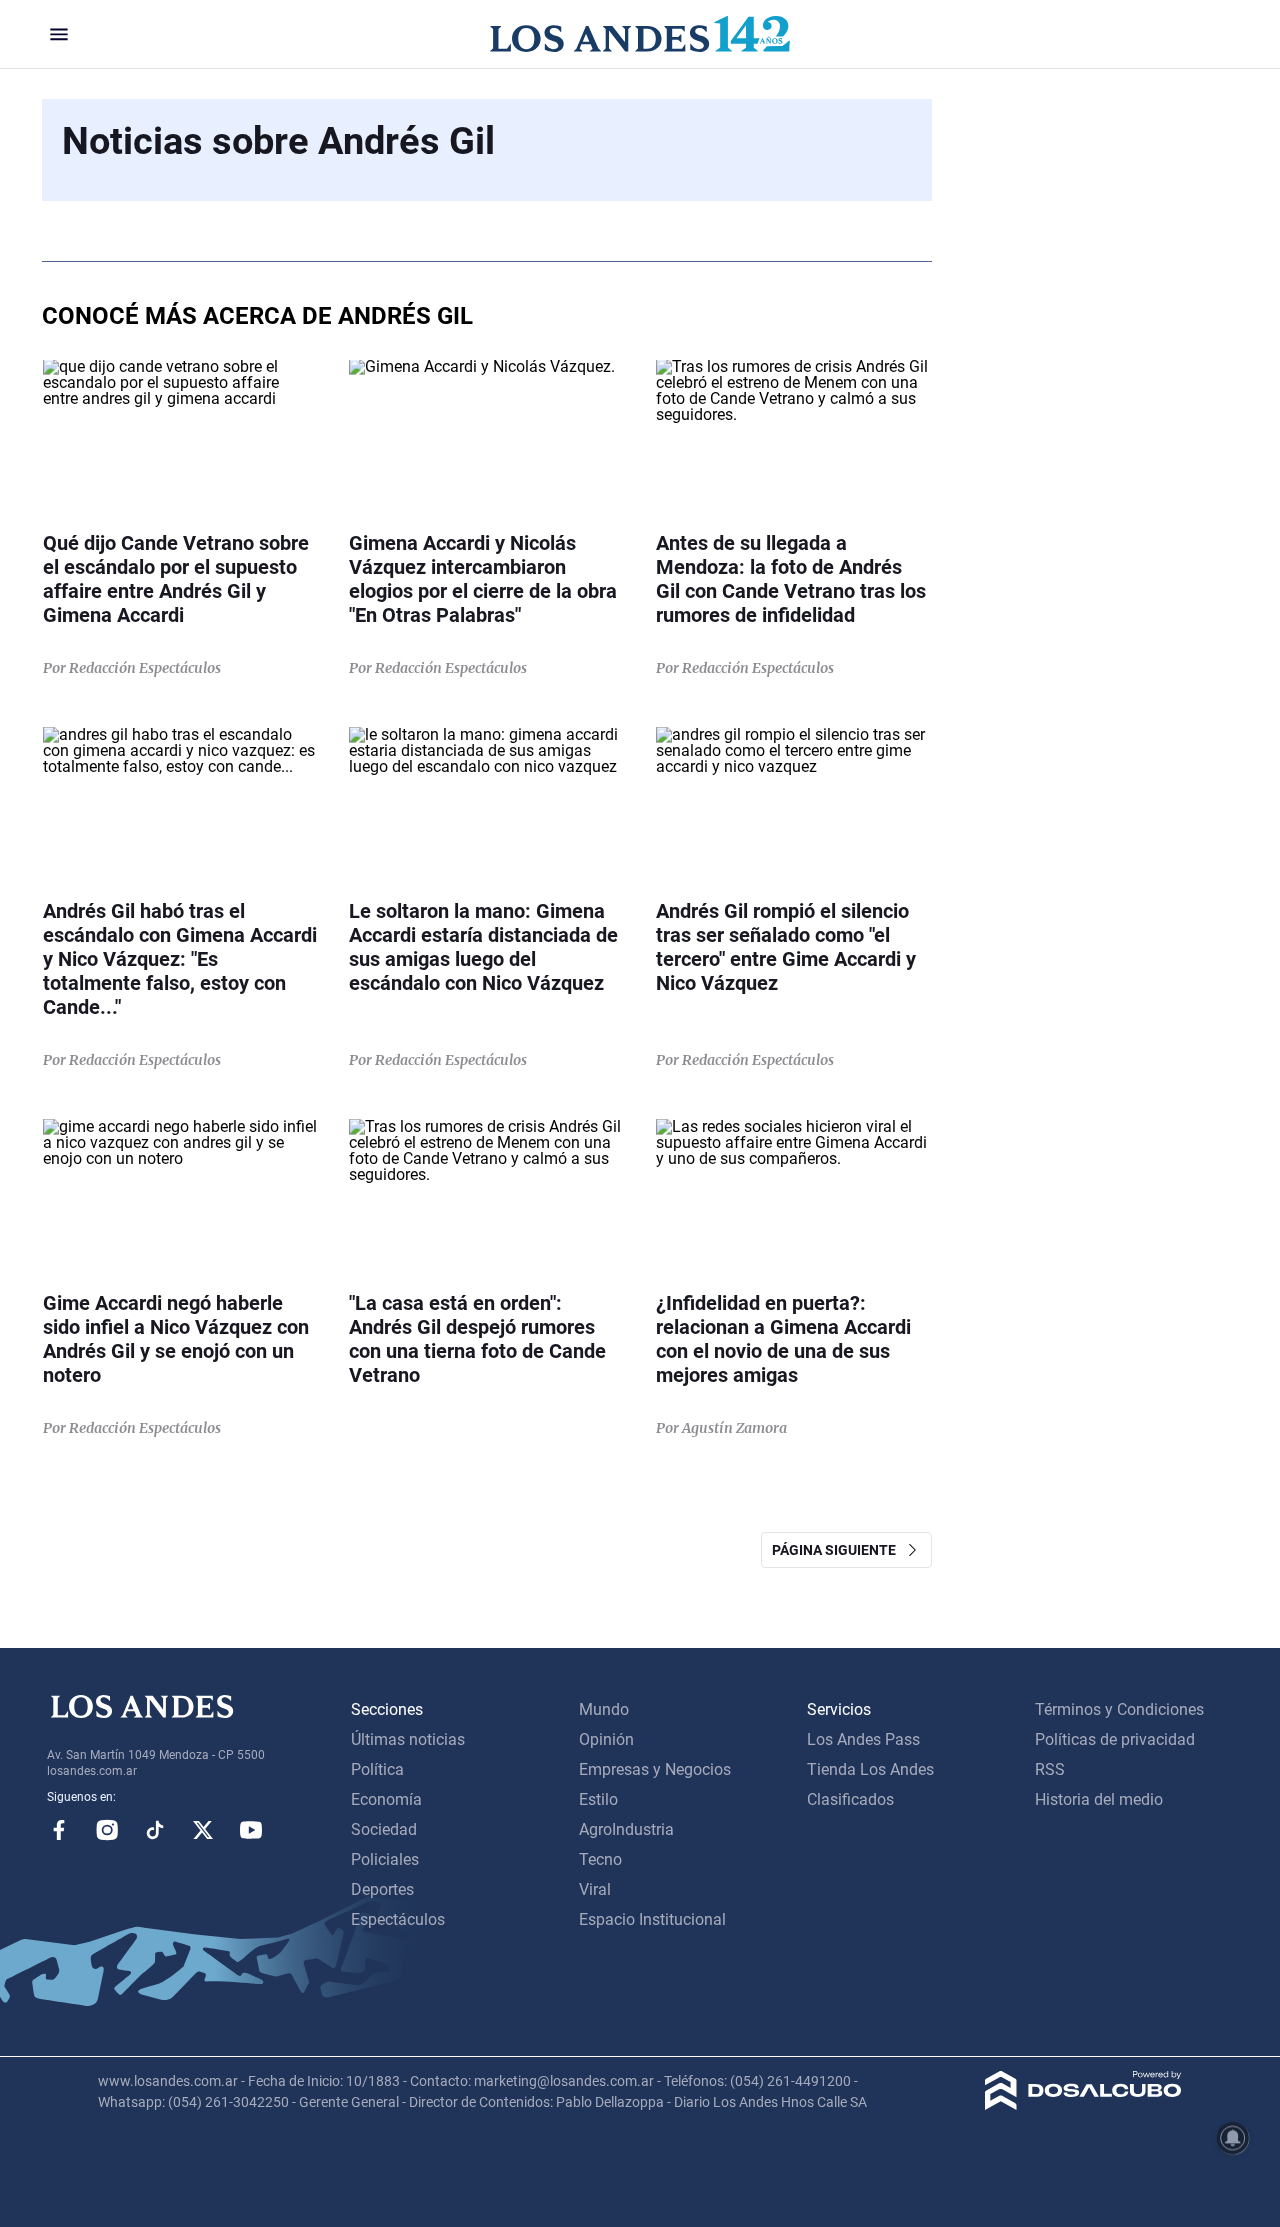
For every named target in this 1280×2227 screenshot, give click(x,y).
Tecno (600, 1859)
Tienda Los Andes (870, 1769)
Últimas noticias (408, 1739)
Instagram (107, 1830)
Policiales (385, 1859)
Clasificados (850, 1799)
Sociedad (384, 1829)
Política (377, 1769)
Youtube (251, 1830)
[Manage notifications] (1233, 2138)
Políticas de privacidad (1115, 1739)
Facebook (59, 1830)
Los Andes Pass (863, 1739)
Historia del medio (1099, 1799)
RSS (1050, 1769)
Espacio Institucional (652, 1919)
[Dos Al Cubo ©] (1083, 2104)
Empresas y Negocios (655, 1769)
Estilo (598, 1799)
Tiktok (155, 1830)
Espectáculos (398, 1919)
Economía (386, 1799)
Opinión (606, 1739)
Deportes (382, 1889)
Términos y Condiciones (1119, 1709)
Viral (595, 1889)
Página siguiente (838, 1550)
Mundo (604, 1709)
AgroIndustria (626, 1829)
